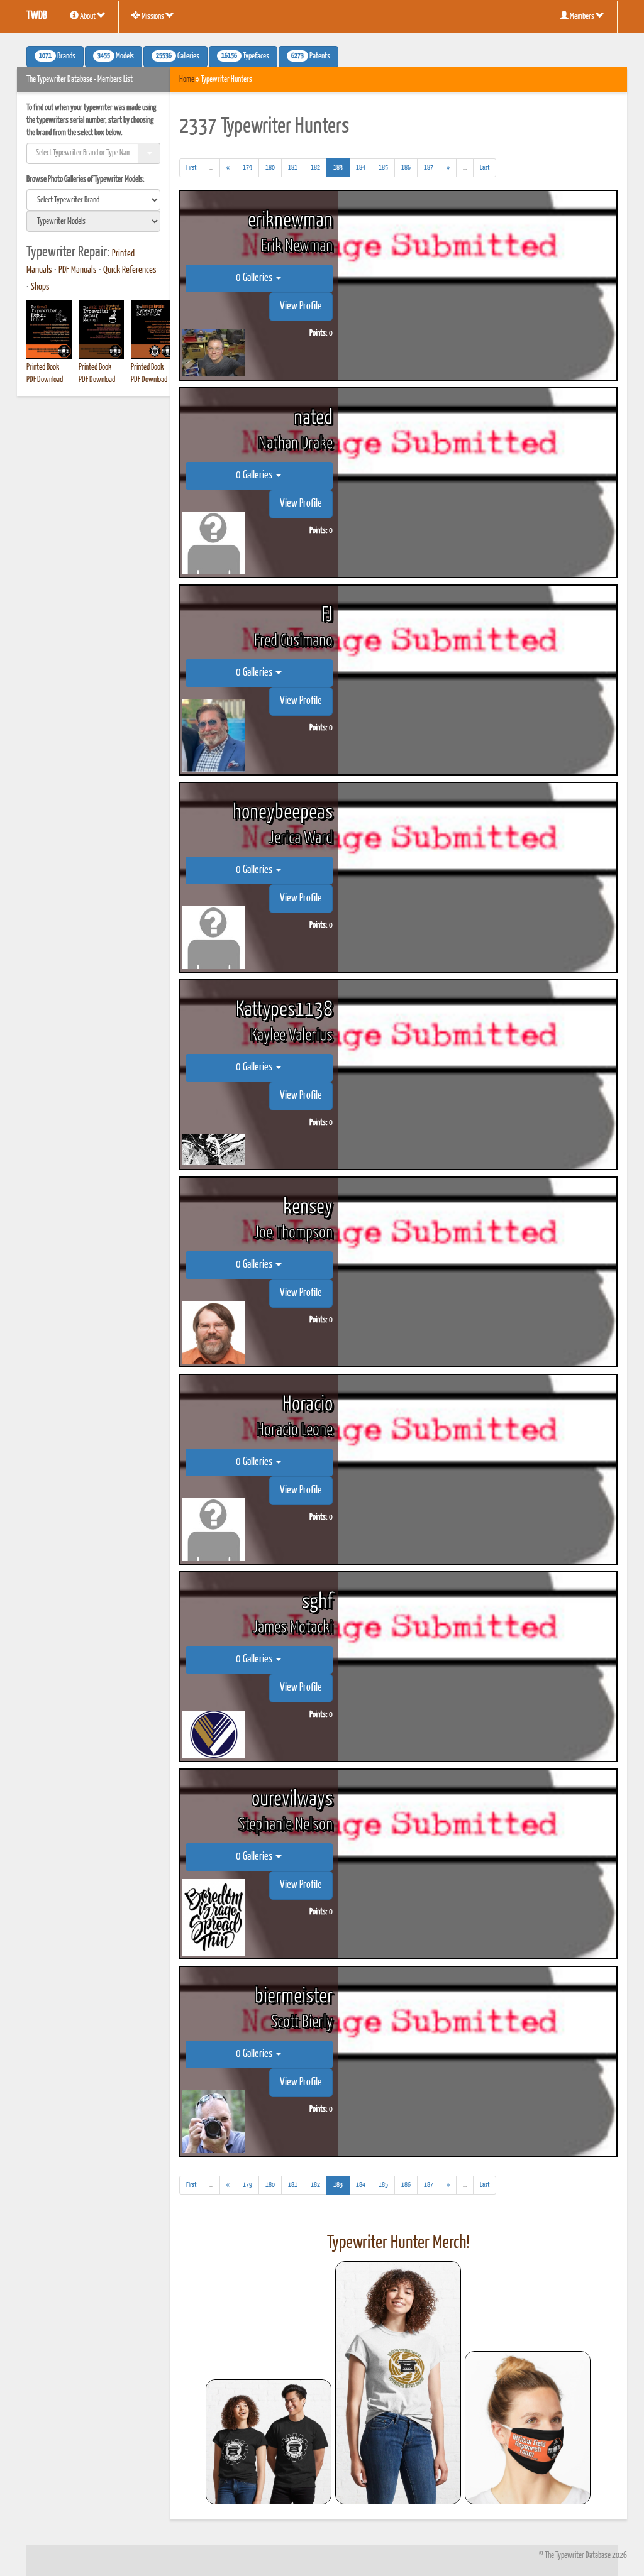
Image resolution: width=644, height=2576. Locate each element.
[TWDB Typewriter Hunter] (269, 2442)
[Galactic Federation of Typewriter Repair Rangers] (398, 2383)
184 (361, 167)
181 (293, 167)
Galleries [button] (178, 57)
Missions (153, 17)
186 (406, 167)
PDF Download (45, 380)
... (215, 170)
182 (315, 167)
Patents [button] (311, 57)
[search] (93, 200)
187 (429, 167)
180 (270, 167)
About (88, 17)
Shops (40, 287)
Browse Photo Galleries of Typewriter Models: (86, 179)
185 (383, 167)
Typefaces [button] (245, 57)
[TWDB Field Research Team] (528, 2428)
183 (341, 167)
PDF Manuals (78, 270)
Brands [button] (57, 57)
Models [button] (116, 57)
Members (582, 17)
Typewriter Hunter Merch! (398, 2243)
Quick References (130, 270)
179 (247, 167)
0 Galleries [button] (255, 278)
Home (187, 79)
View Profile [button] (301, 306)
